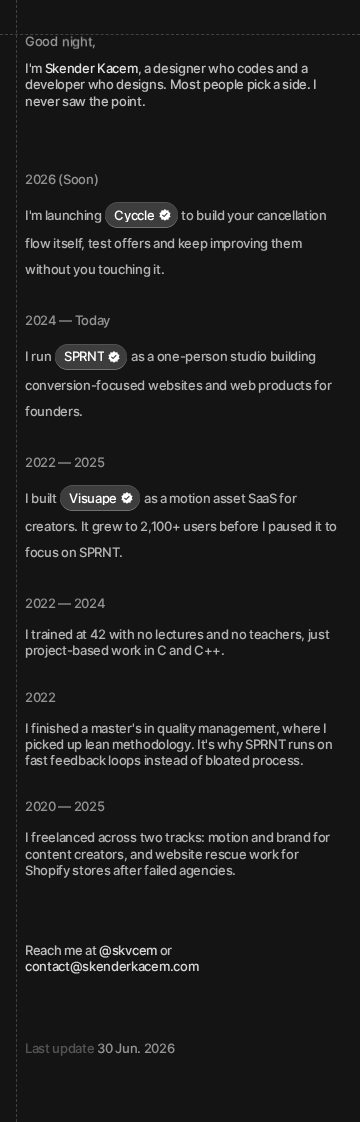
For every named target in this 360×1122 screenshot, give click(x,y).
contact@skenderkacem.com (111, 966)
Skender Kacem (91, 68)
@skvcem (128, 950)
